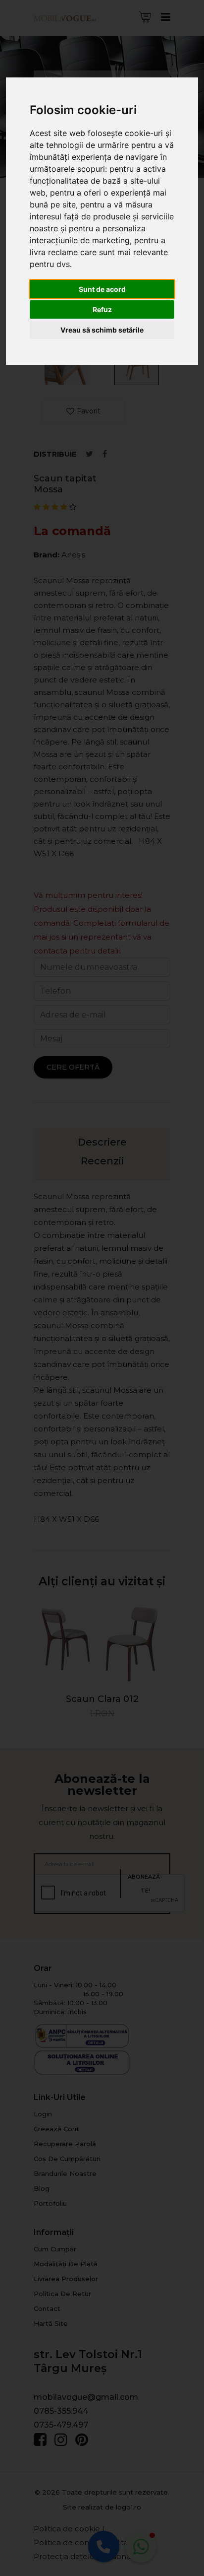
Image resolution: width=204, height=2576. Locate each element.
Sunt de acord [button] (102, 289)
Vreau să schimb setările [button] (102, 330)
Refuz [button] (102, 309)
